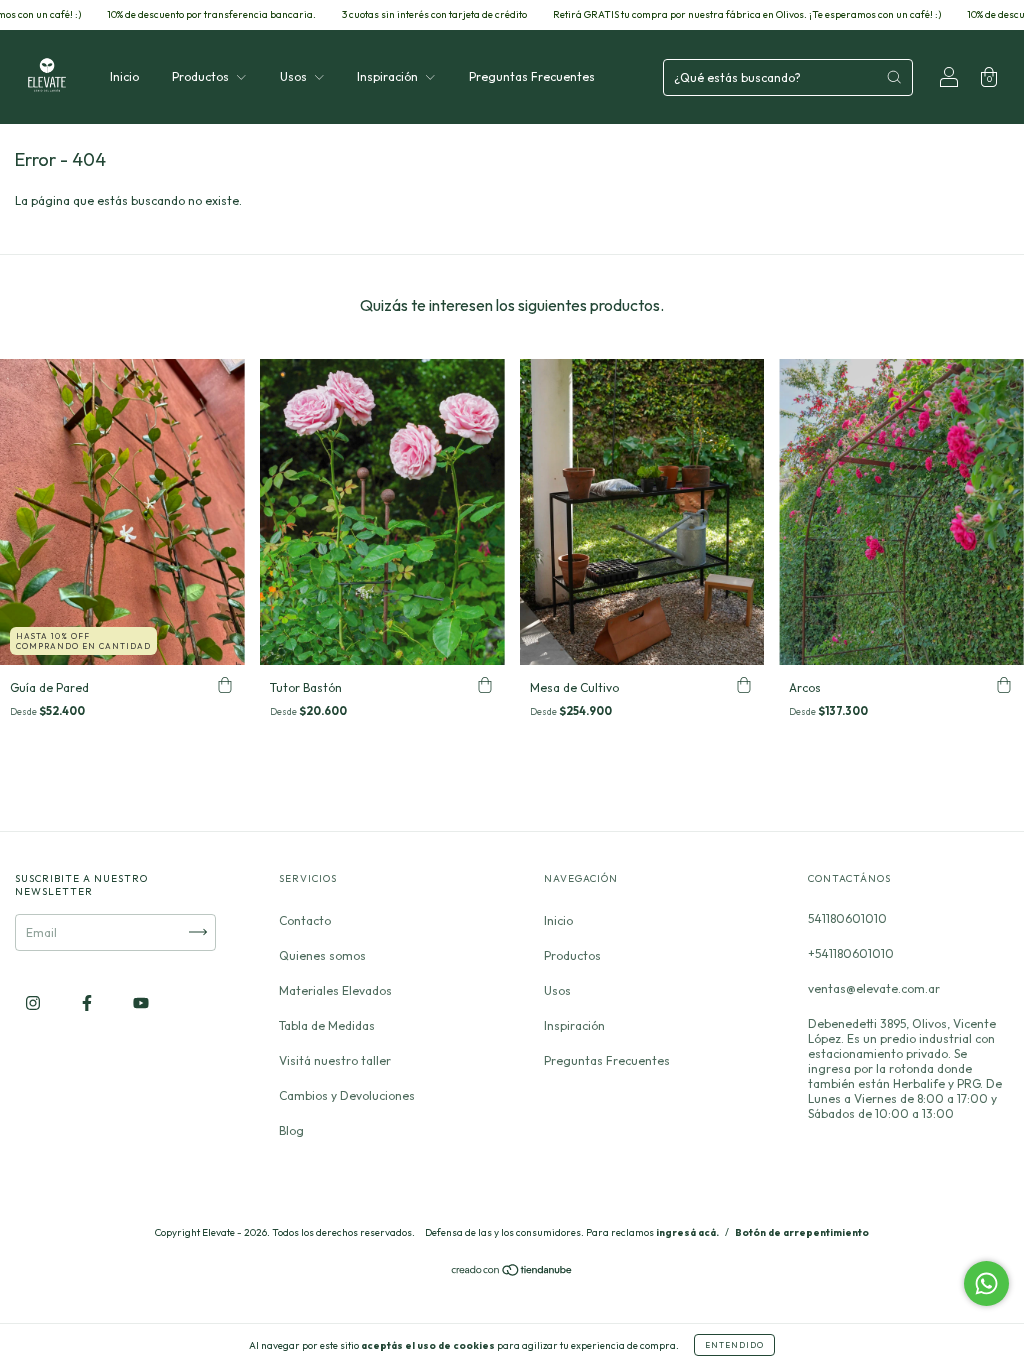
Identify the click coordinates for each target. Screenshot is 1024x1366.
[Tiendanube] (512, 1272)
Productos (202, 76)
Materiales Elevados (335, 990)
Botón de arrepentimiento (802, 1232)
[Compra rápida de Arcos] (1004, 685)
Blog (291, 1130)
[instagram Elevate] (34, 1002)
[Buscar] (894, 77)
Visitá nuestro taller (335, 1060)
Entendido (734, 1345)
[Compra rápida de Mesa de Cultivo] (744, 685)
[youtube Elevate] (141, 1002)
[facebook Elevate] (88, 1002)
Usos (295, 76)
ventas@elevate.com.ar (874, 988)
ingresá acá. (687, 1232)
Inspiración (389, 76)
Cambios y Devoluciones (347, 1095)
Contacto (305, 920)
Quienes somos (322, 955)
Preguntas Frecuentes (532, 76)
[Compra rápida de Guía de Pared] (225, 685)
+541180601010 (851, 953)
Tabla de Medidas (327, 1025)
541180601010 (847, 918)
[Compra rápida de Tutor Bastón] (485, 685)
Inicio (124, 76)
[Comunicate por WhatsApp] (986, 1283)
